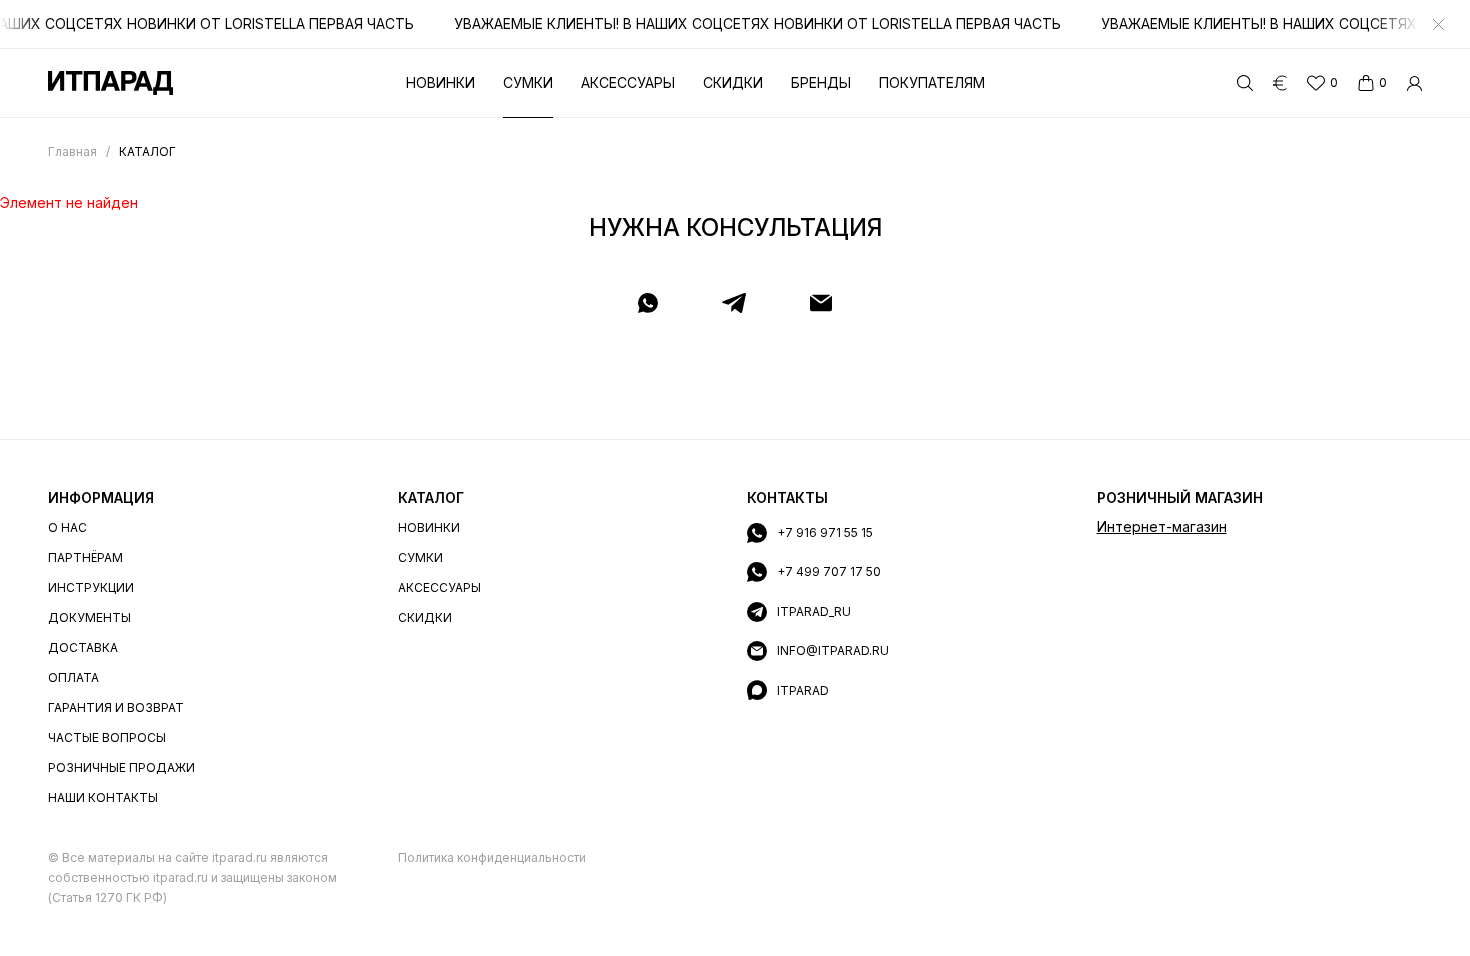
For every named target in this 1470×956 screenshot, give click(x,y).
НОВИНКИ (429, 527)
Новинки (440, 82)
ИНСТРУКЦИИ (91, 587)
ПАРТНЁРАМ (85, 557)
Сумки (528, 82)
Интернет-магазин (1162, 526)
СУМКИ (420, 557)
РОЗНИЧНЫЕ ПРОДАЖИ (121, 767)
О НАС (67, 527)
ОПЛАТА (73, 677)
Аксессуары (628, 82)
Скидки (733, 82)
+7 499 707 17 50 (829, 571)
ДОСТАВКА (83, 647)
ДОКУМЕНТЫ (89, 617)
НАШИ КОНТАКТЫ (103, 797)
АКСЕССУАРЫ (439, 587)
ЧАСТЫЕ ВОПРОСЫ (107, 737)
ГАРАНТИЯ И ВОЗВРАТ (116, 707)
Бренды (821, 82)
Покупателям (932, 82)
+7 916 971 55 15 (825, 532)
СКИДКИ (425, 617)
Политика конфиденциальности (492, 857)
